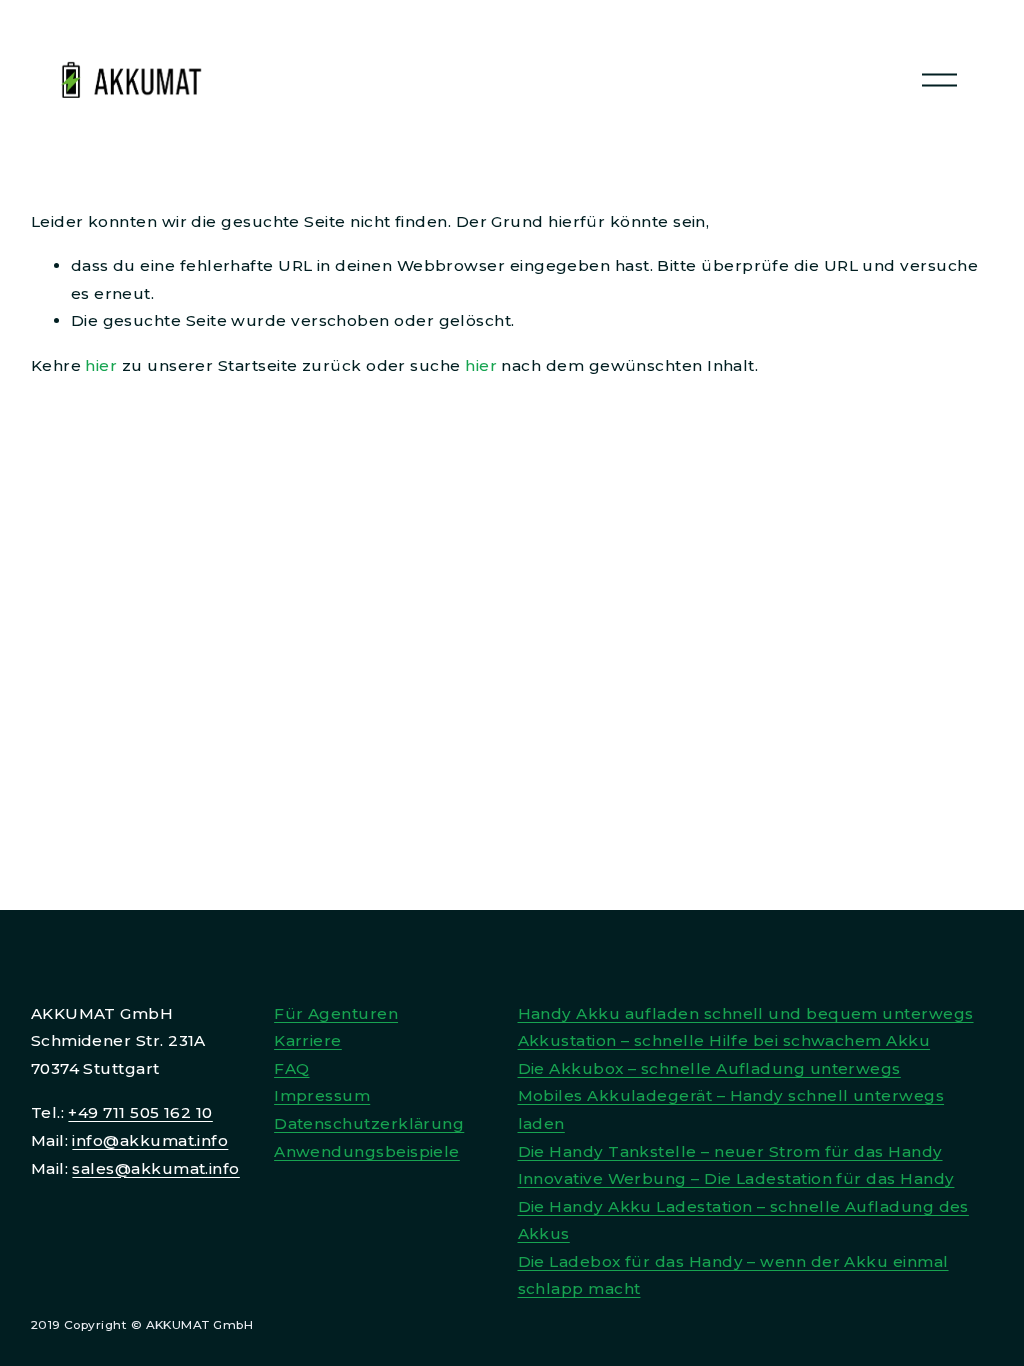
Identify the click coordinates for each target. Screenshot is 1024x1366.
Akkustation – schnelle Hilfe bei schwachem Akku (724, 1040)
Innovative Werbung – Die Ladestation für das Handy (736, 1178)
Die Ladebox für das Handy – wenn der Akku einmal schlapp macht (733, 1275)
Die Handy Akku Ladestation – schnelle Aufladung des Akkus (743, 1220)
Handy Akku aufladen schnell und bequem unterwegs (746, 1013)
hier (101, 365)
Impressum (322, 1095)
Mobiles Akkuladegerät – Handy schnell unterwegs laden (731, 1109)
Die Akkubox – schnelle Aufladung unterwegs (709, 1068)
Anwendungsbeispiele (367, 1151)
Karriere (308, 1040)
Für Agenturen (336, 1013)
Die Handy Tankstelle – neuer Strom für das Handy (730, 1151)
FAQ (291, 1068)
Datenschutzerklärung (369, 1123)
